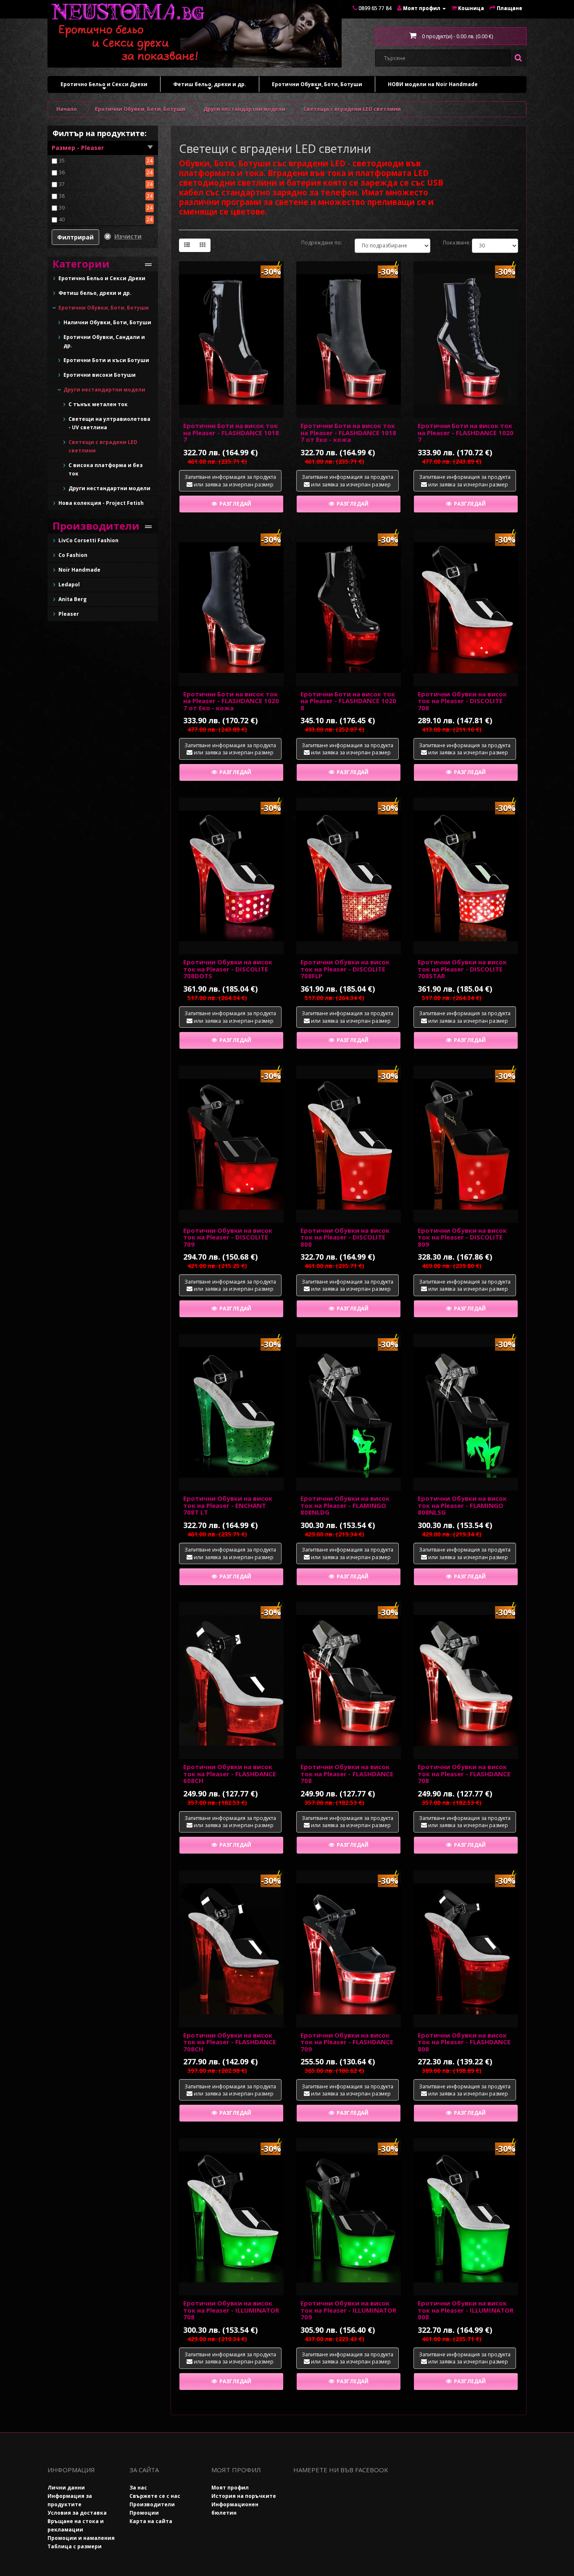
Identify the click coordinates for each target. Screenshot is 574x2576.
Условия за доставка (77, 2513)
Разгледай (235, 504)
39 (62, 208)
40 (62, 219)
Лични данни (66, 2488)
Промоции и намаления (81, 2538)
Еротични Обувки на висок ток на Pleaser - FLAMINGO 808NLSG (462, 1505)
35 (62, 161)
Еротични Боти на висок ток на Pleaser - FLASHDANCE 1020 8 (348, 701)
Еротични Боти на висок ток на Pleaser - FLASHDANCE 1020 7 (466, 432)
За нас (138, 2488)
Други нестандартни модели (244, 109)
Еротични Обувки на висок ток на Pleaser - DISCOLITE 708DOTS (228, 969)
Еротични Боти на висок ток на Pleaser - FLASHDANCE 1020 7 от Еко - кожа (231, 701)
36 (62, 172)
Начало (67, 109)
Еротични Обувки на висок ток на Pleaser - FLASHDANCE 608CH (230, 1774)
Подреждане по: (322, 243)
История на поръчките (244, 2496)
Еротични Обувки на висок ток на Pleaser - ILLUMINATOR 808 (466, 2310)
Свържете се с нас (155, 2496)
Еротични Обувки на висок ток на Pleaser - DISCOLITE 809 (462, 1237)
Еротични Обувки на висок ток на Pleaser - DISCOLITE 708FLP (345, 969)
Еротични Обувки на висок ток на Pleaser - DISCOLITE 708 (462, 701)
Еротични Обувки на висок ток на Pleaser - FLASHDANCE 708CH (230, 2042)
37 (62, 184)
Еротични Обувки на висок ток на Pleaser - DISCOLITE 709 (228, 1237)
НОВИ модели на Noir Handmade (433, 84)
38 (62, 196)
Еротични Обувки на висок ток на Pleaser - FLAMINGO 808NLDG (345, 1505)
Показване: (451, 243)
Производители (152, 2504)
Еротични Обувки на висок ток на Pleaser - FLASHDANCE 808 (464, 2042)
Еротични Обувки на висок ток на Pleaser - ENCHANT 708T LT (228, 1505)
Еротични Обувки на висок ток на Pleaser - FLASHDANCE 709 (347, 2042)
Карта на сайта (151, 2521)
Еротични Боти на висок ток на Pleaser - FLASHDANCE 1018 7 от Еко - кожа (348, 432)
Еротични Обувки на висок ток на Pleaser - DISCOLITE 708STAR (462, 969)
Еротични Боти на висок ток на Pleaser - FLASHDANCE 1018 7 (231, 432)
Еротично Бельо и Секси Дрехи (104, 86)
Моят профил (230, 2488)
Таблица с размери (75, 2546)
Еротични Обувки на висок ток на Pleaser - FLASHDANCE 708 (347, 1774)
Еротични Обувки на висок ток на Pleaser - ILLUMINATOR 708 (231, 2310)
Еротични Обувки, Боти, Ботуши (317, 86)
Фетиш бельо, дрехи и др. (210, 86)
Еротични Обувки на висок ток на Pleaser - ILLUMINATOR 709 (348, 2310)
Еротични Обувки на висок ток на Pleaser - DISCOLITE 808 (345, 1237)
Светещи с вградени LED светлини (352, 109)
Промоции (144, 2513)
